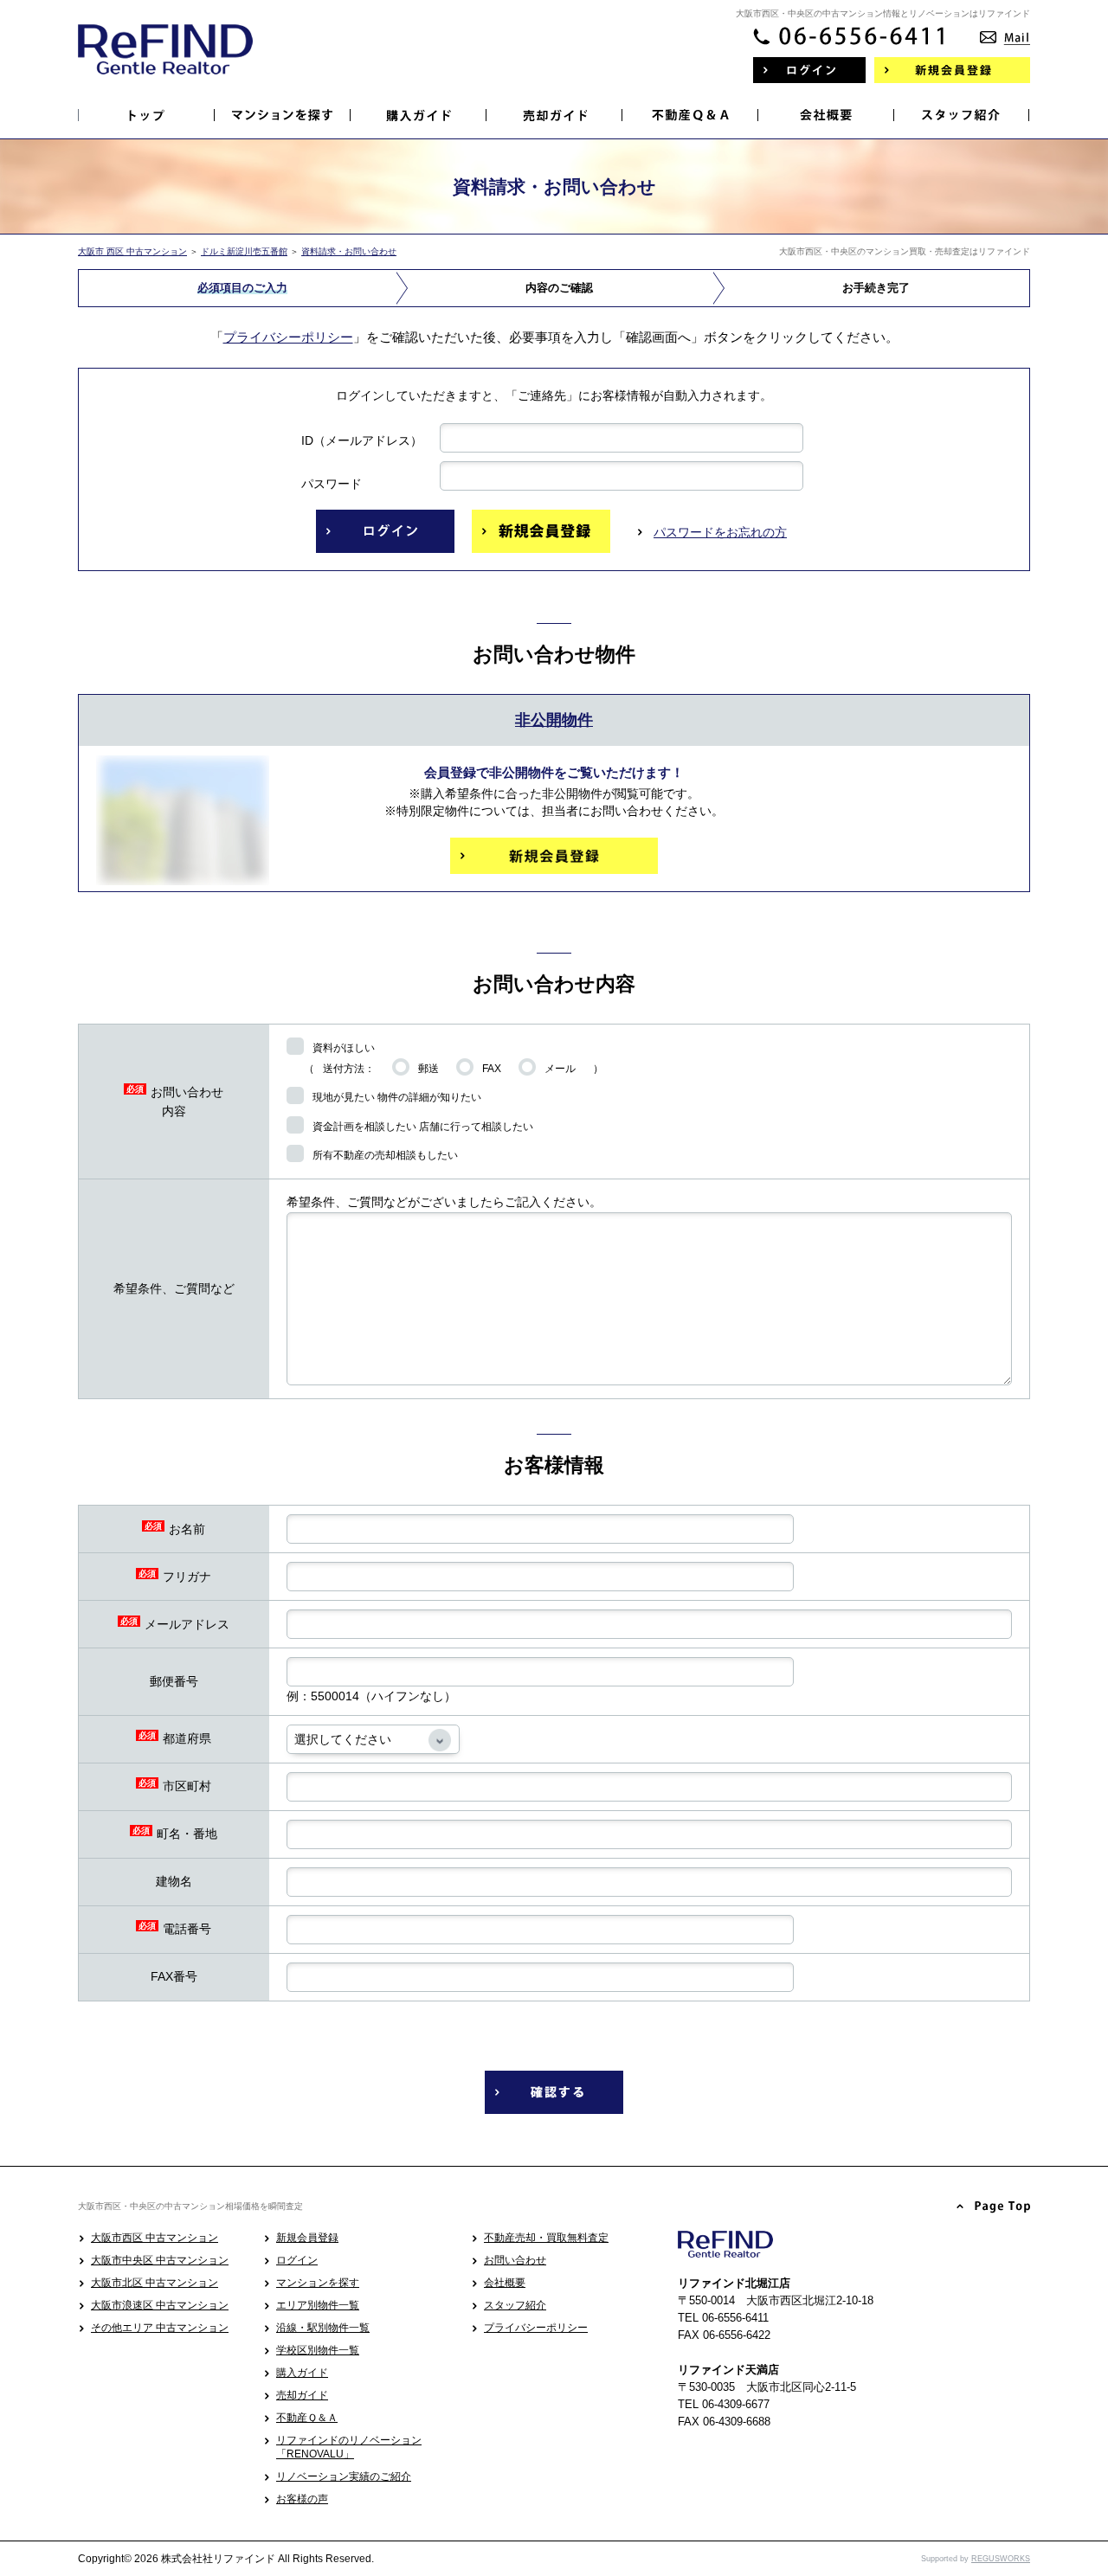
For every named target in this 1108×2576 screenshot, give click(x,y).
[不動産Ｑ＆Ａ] (690, 115)
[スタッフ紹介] (962, 115)
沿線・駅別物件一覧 (323, 2328)
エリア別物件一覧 (318, 2305)
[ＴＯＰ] (147, 115)
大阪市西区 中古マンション (155, 2238)
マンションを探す (318, 2283)
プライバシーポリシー (288, 337)
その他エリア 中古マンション (160, 2328)
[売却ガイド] (554, 115)
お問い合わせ (515, 2260)
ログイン (297, 2260)
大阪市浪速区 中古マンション (160, 2305)
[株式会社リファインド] (165, 61)
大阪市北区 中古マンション (155, 2283)
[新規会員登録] (952, 70)
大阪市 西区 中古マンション (132, 251)
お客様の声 (302, 2499)
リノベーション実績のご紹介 (344, 2476)
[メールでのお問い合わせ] (1005, 32)
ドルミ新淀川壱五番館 (244, 251)
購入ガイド (302, 2373)
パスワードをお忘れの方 (720, 532)
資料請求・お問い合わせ (349, 251)
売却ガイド (302, 2395)
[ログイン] (809, 70)
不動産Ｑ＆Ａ (307, 2418)
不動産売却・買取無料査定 (546, 2238)
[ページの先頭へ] (994, 2207)
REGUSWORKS (1001, 2559)
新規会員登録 (307, 2238)
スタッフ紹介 (515, 2305)
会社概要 (505, 2283)
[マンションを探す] (283, 115)
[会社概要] (826, 115)
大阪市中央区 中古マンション (160, 2260)
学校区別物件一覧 (318, 2350)
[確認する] (554, 2092)
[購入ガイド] (419, 115)
